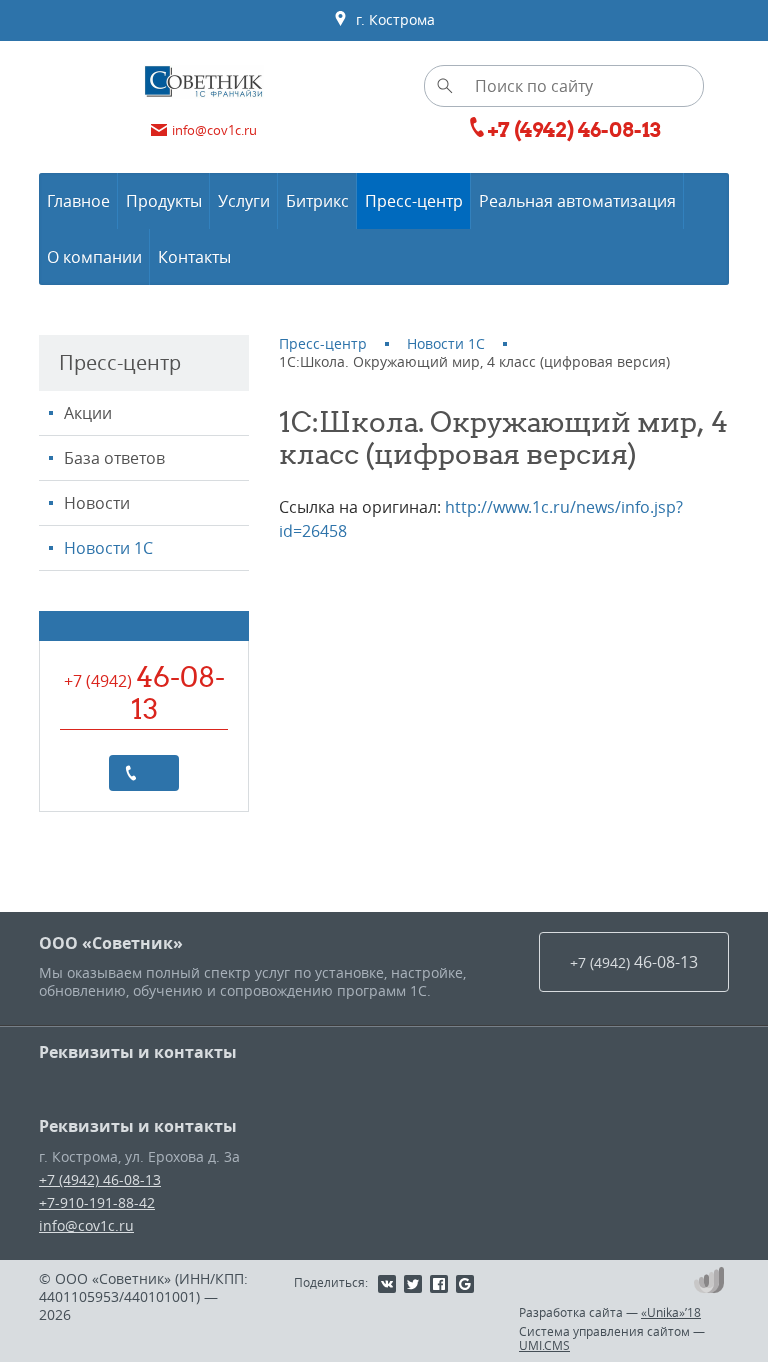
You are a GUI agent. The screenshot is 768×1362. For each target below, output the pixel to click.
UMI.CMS (544, 1345)
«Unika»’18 (671, 1312)
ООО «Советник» (111, 943)
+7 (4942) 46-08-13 (100, 1179)
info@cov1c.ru (86, 1225)
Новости (97, 503)
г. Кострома (391, 19)
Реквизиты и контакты (138, 1052)
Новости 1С (108, 548)
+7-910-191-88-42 (97, 1202)
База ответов (114, 458)
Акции (88, 413)
